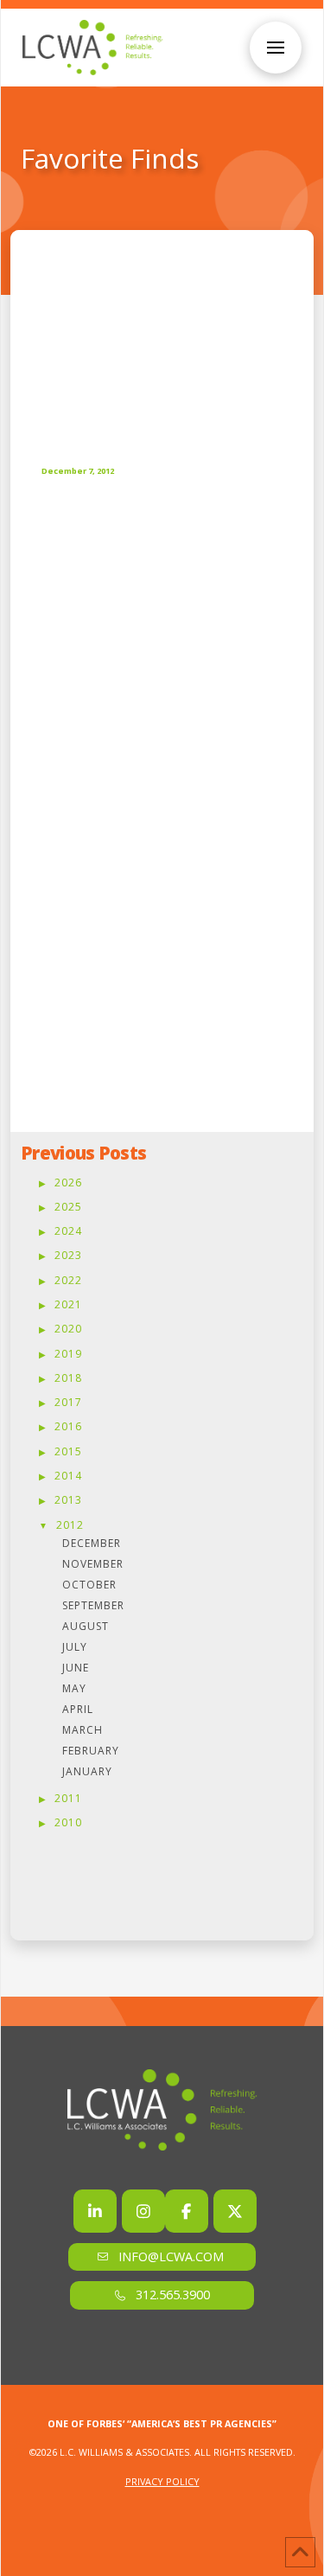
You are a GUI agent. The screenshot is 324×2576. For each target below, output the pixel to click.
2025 (68, 1207)
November (93, 1564)
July (75, 1647)
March (83, 1730)
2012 (70, 1525)
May (74, 1688)
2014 (68, 1476)
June (76, 1668)
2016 (68, 1426)
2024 (68, 1231)
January (87, 1771)
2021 (68, 1304)
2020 (68, 1329)
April (78, 1709)
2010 (68, 1822)
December (92, 1543)
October (89, 1585)
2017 (68, 1402)
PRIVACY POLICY (162, 2481)
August (86, 1626)
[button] (276, 48)
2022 (68, 1280)
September (93, 1605)
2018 (68, 1378)
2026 (68, 1183)
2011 (68, 1798)
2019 (68, 1354)
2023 (68, 1255)
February (91, 1751)
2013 (68, 1500)
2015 (68, 1451)
